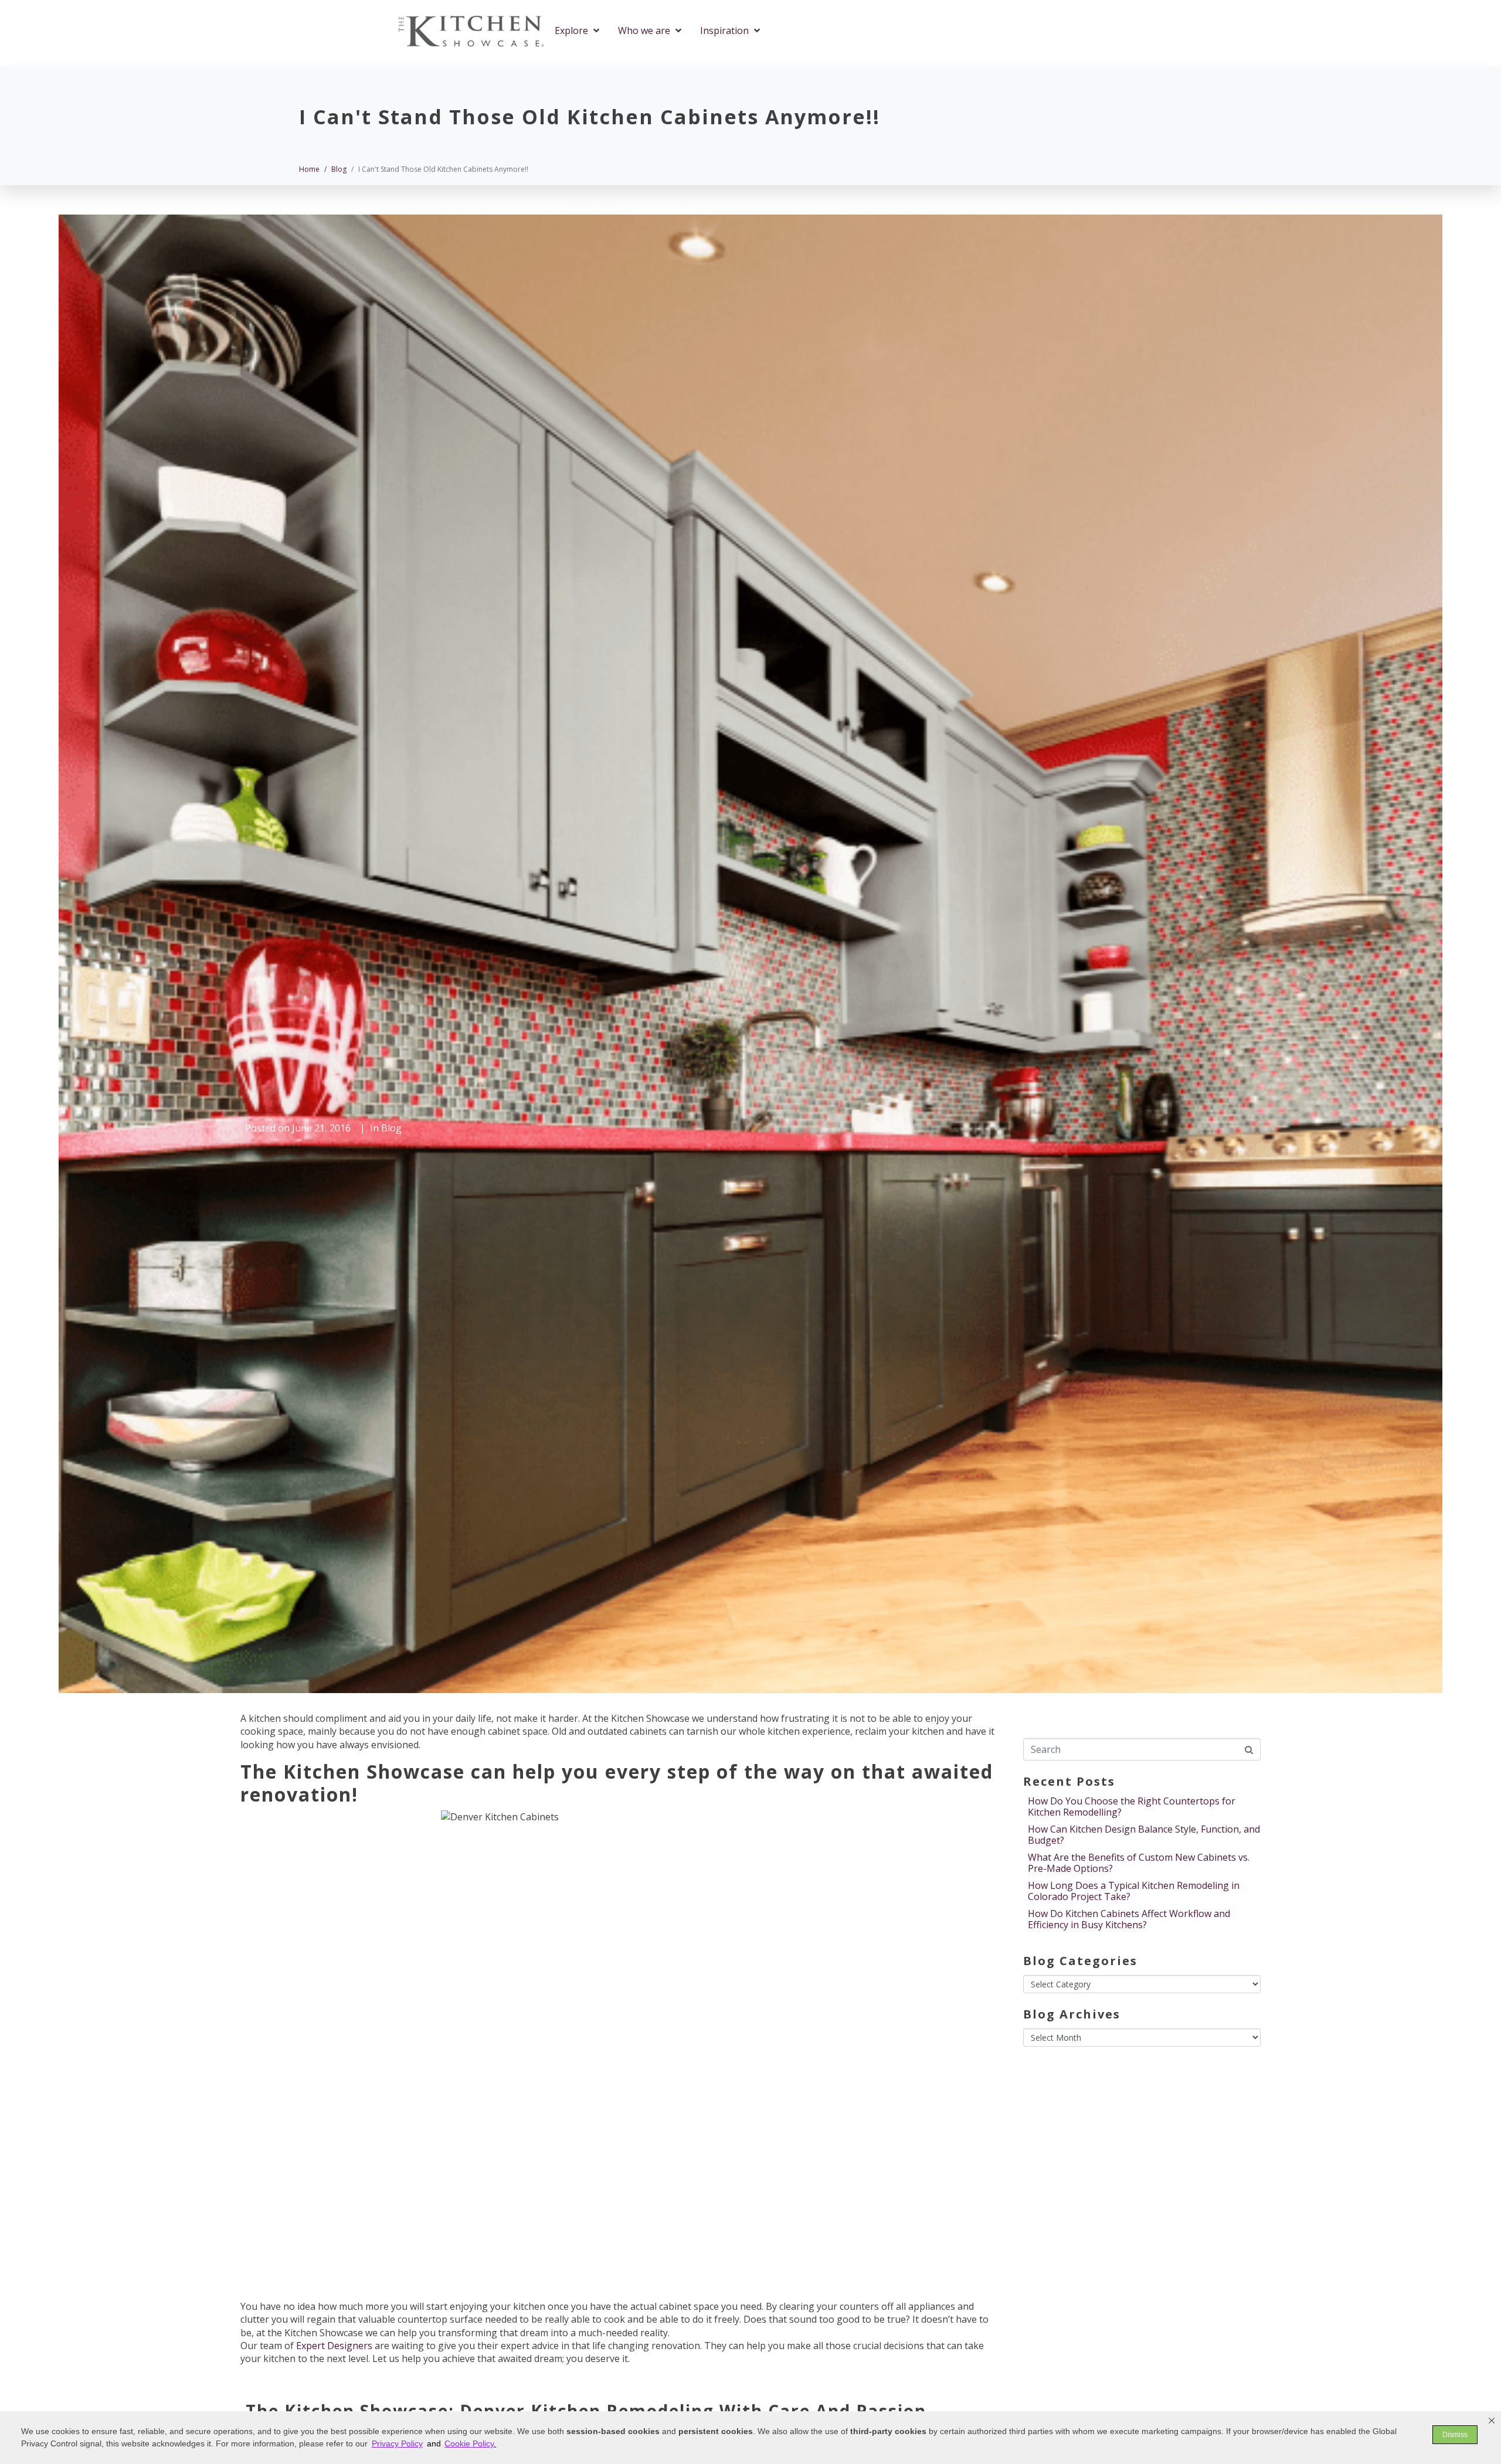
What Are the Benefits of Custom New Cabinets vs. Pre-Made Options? (1139, 1863)
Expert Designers (334, 2346)
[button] (1492, 2421)
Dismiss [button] (1455, 2435)
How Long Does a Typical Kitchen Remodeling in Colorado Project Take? (1134, 1891)
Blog (391, 1128)
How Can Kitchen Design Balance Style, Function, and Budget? (1144, 1835)
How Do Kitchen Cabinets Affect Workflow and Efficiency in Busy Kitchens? (1129, 1919)
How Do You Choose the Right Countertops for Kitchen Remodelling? (1132, 1807)
